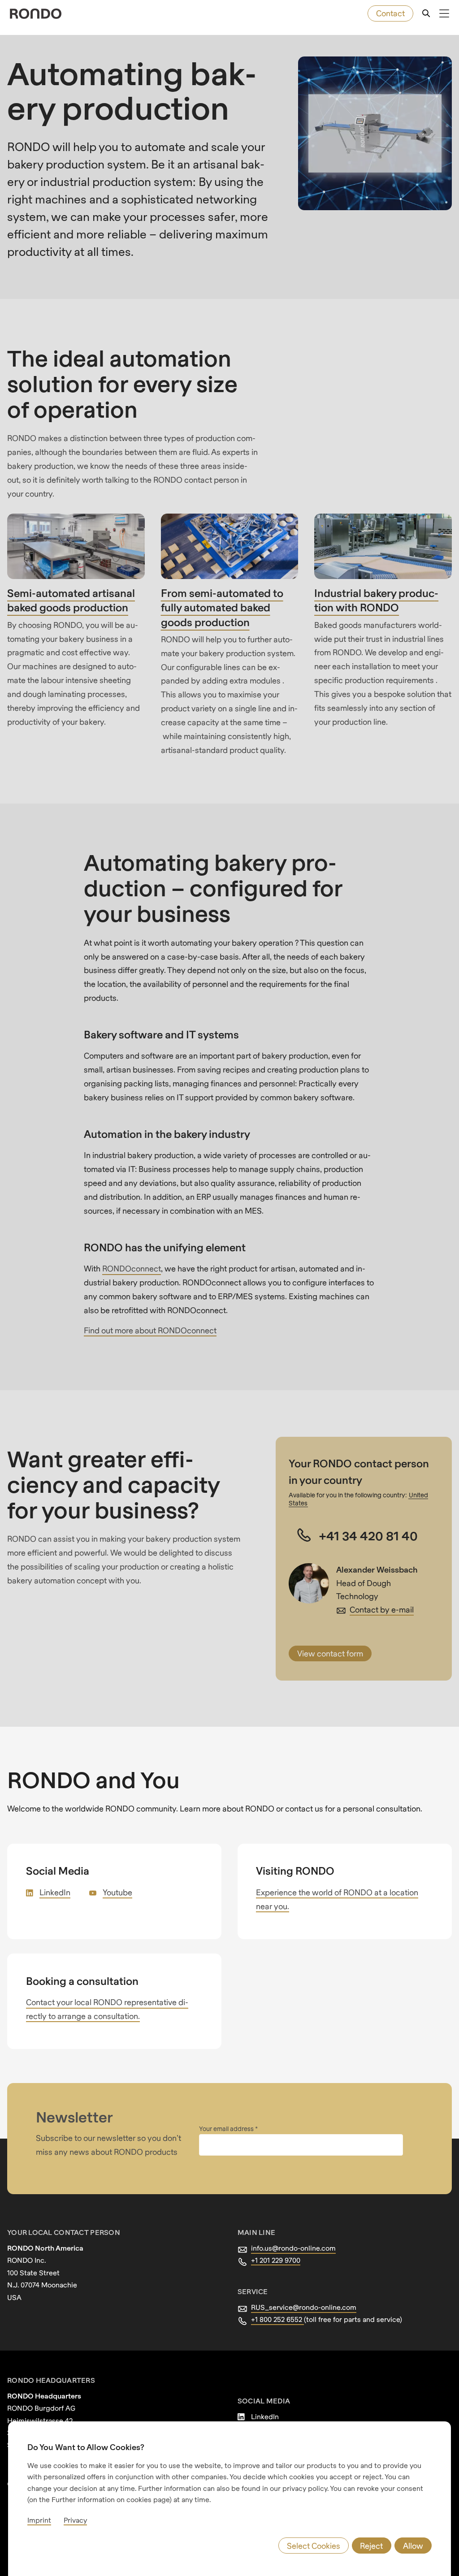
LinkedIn (55, 1892)
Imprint (39, 2520)
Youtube (117, 1892)
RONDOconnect (132, 1269)
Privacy (75, 2520)
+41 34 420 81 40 (368, 1535)
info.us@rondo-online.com (293, 2248)
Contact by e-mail (382, 1610)
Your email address (227, 2129)
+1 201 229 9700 (276, 2260)
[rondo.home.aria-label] (36, 14)
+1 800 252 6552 (277, 2319)
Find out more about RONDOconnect (150, 1330)
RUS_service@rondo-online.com (304, 2307)
